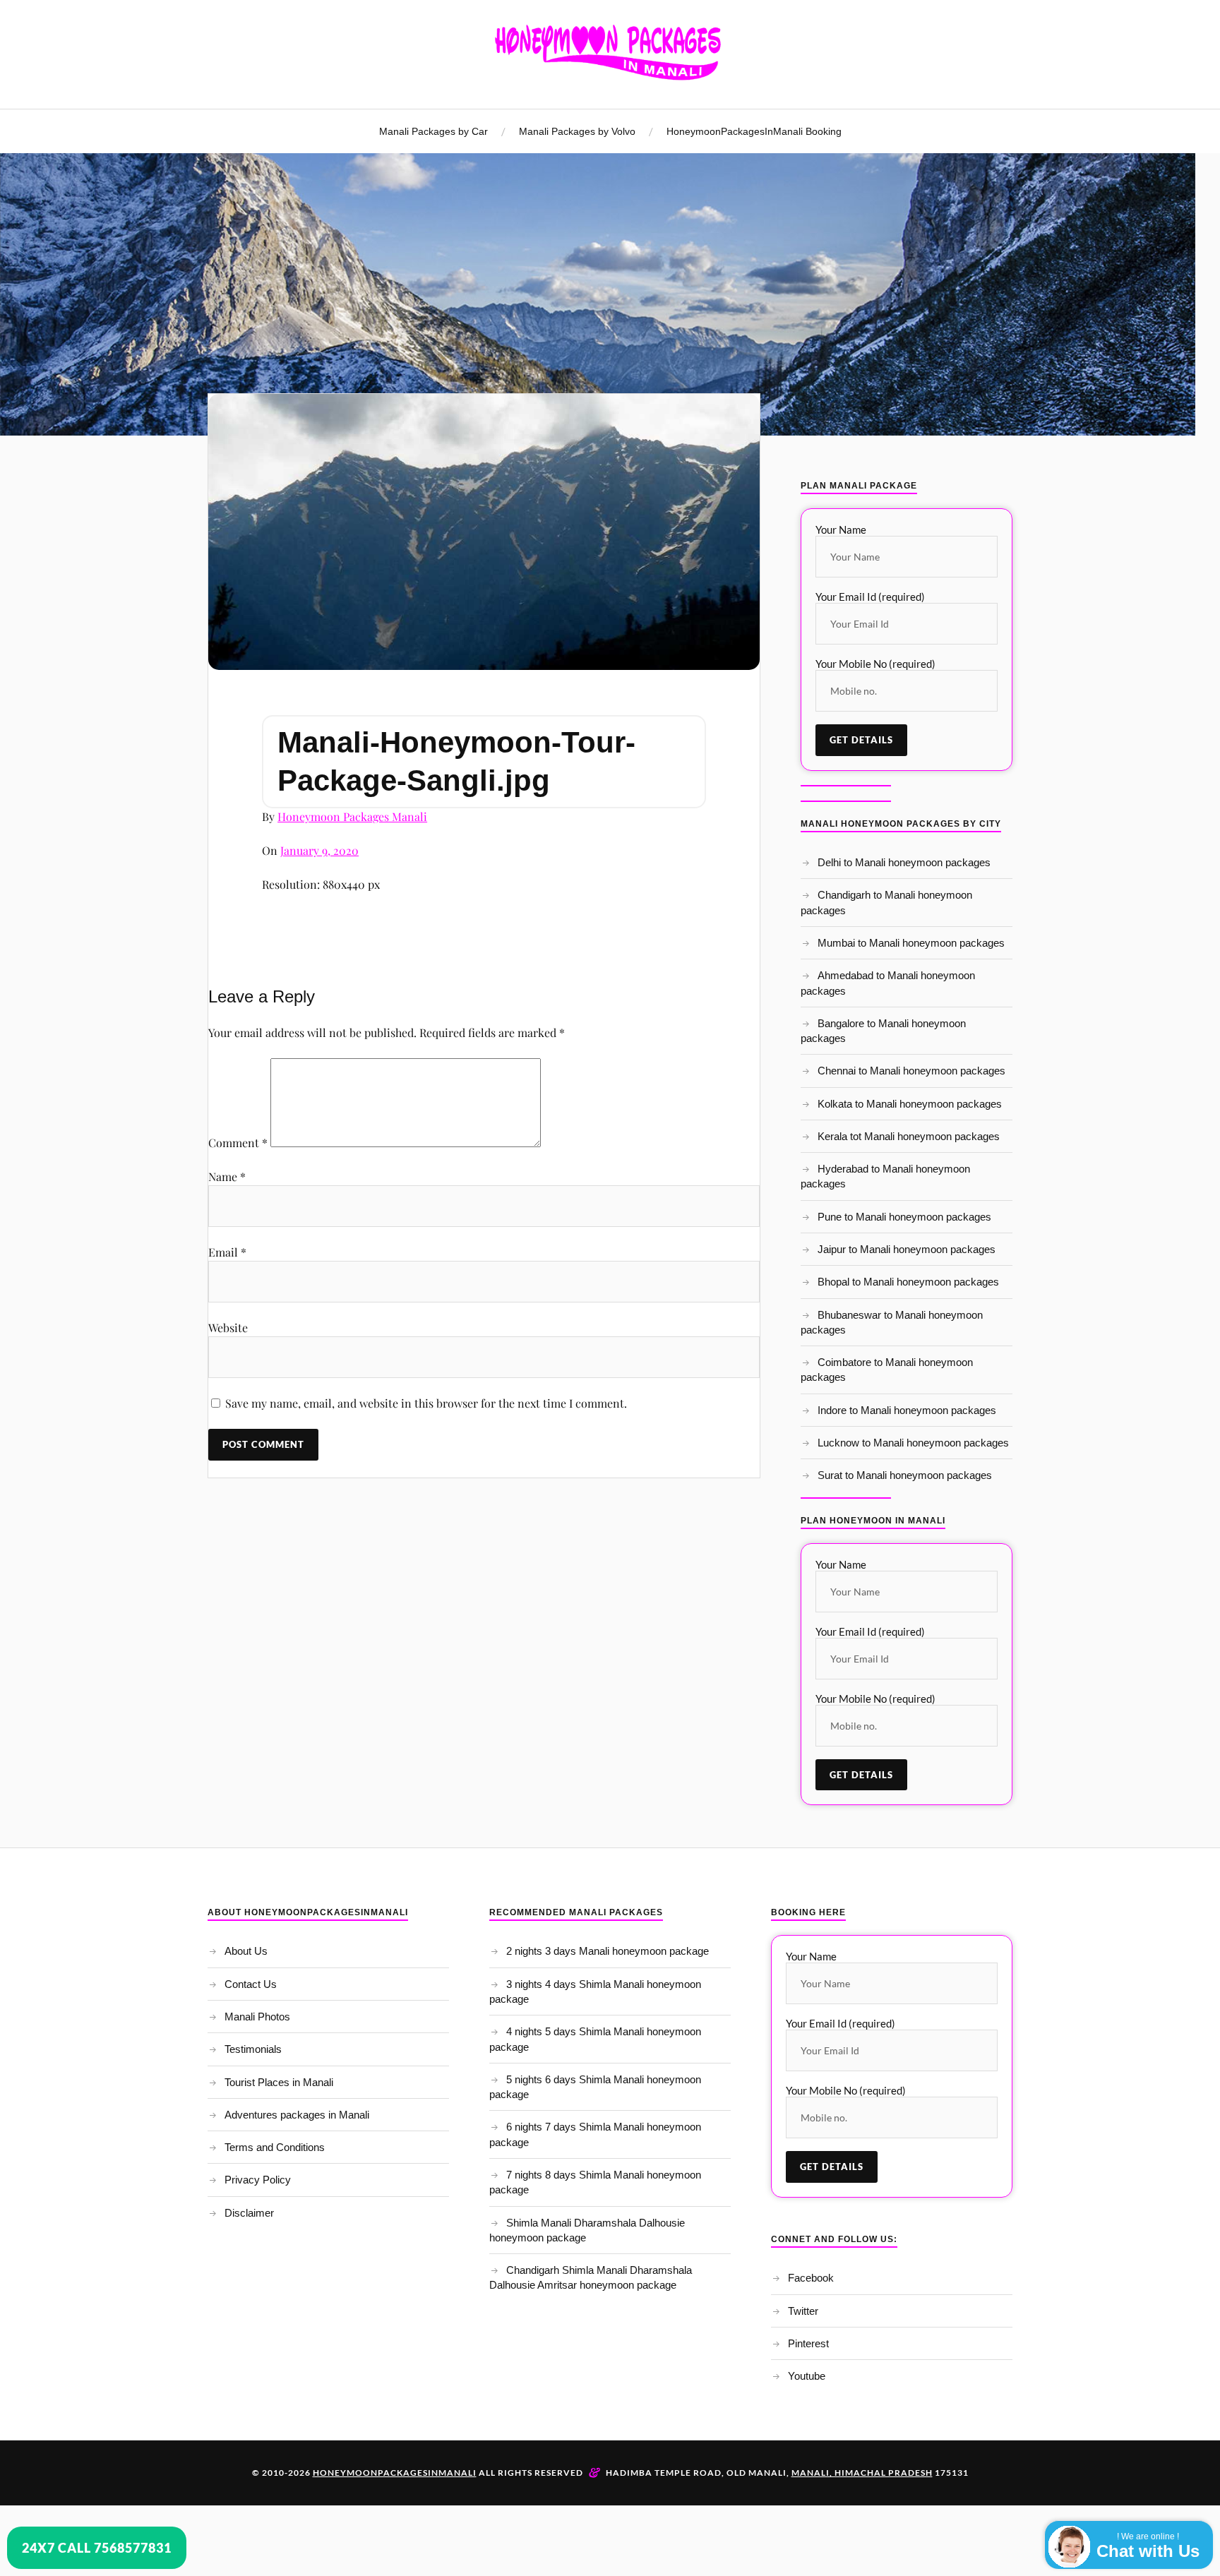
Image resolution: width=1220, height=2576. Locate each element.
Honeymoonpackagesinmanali (395, 2473)
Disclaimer (249, 2213)
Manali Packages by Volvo (577, 131)
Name (227, 1176)
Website (228, 1328)
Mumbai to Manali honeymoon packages (911, 943)
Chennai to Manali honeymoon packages (911, 1071)
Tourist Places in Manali (279, 2082)
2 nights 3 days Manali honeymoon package (608, 1951)
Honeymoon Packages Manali (352, 816)
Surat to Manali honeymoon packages (905, 1475)
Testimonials (253, 2049)
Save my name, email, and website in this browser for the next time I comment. (426, 1403)
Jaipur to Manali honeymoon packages (907, 1249)
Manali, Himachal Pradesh (862, 2473)
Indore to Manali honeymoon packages (907, 1410)
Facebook (811, 2278)
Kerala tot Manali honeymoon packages (909, 1136)
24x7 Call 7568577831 (97, 2548)
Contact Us (251, 1984)
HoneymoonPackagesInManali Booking (754, 131)
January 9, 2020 (319, 850)
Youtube (807, 2376)
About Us (246, 1951)
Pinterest (808, 2343)
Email (227, 1252)
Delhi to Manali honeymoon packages (904, 862)
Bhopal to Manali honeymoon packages (908, 1282)
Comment (238, 1143)
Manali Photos (257, 2017)
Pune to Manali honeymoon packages (904, 1217)
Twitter (803, 2311)
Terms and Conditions (275, 2147)
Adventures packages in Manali (297, 2115)
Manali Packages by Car (433, 131)
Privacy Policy (258, 2180)
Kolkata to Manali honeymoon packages (910, 1104)
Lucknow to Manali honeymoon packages (913, 1443)
